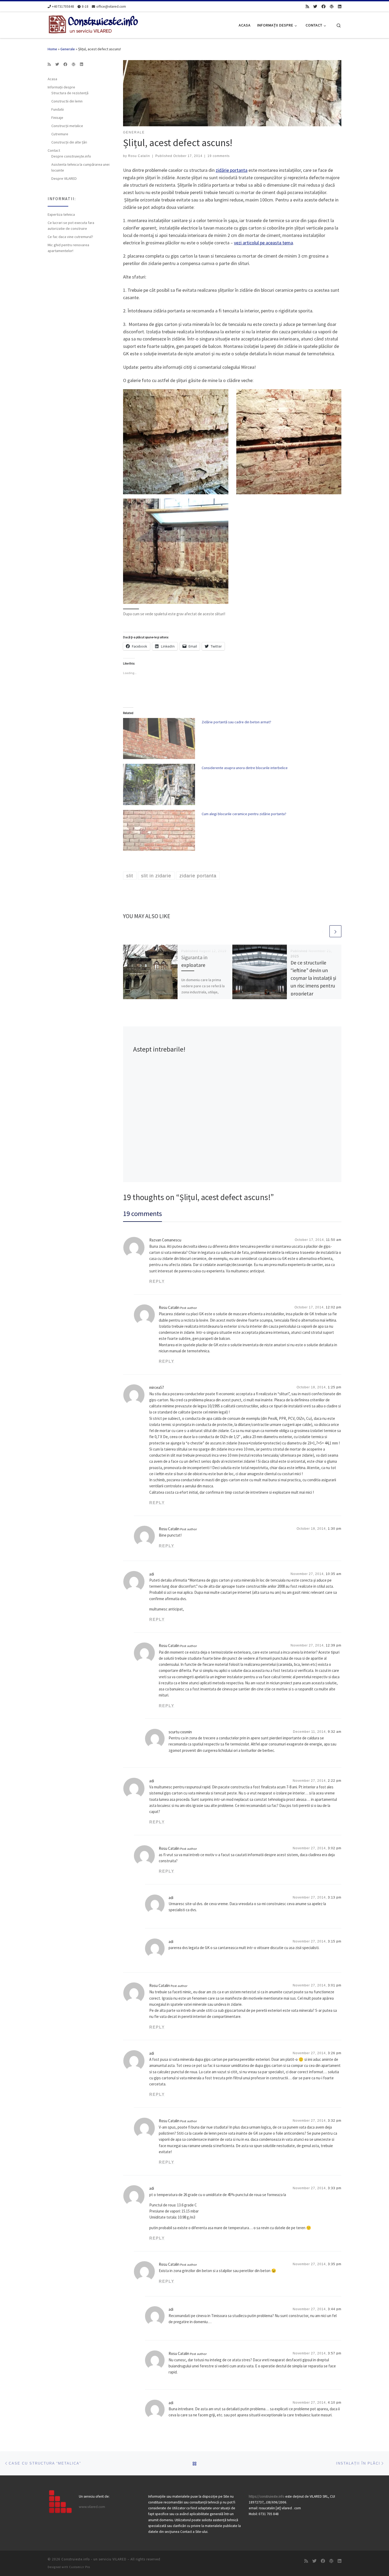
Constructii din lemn (67, 101)
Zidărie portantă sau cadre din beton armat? (236, 722)
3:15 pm (335, 1941)
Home (52, 49)
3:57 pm (335, 2353)
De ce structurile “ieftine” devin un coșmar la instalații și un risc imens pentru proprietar (313, 978)
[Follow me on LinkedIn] (340, 6)
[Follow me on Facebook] (324, 6)
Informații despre (61, 87)
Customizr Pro (80, 2567)
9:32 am (335, 1732)
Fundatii (58, 109)
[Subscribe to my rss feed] (307, 6)
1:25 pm (335, 1387)
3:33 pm (335, 2188)
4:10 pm (335, 2403)
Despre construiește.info (71, 156)
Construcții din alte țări (69, 142)
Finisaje (57, 118)
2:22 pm (335, 1781)
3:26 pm (335, 2053)
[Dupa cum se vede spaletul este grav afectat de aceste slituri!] (176, 551)
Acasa (52, 79)
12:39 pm (334, 1645)
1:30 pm (335, 1529)
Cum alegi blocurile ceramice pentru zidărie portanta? (244, 814)
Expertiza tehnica (61, 214)
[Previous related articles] (323, 931)
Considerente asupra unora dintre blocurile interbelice (245, 768)
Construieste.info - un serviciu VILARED (94, 2559)
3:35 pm (335, 2264)
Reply (157, 1281)
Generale (68, 49)
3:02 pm (335, 1848)
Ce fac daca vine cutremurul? (70, 237)
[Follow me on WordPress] (332, 6)
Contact (54, 150)
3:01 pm (335, 1985)
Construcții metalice (67, 126)
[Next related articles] (335, 931)
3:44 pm (335, 2309)
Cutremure (60, 134)
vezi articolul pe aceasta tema (263, 243)
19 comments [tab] (143, 1213)
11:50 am (334, 1240)
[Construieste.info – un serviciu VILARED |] (93, 24)
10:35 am (334, 1574)
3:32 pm (335, 2121)
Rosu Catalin (139, 156)
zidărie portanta (232, 170)
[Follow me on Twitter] (315, 6)
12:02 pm (334, 1307)
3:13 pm (335, 1897)
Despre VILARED (64, 178)
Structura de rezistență (70, 93)
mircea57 (157, 1387)
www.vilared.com (92, 2507)
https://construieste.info (267, 2496)
